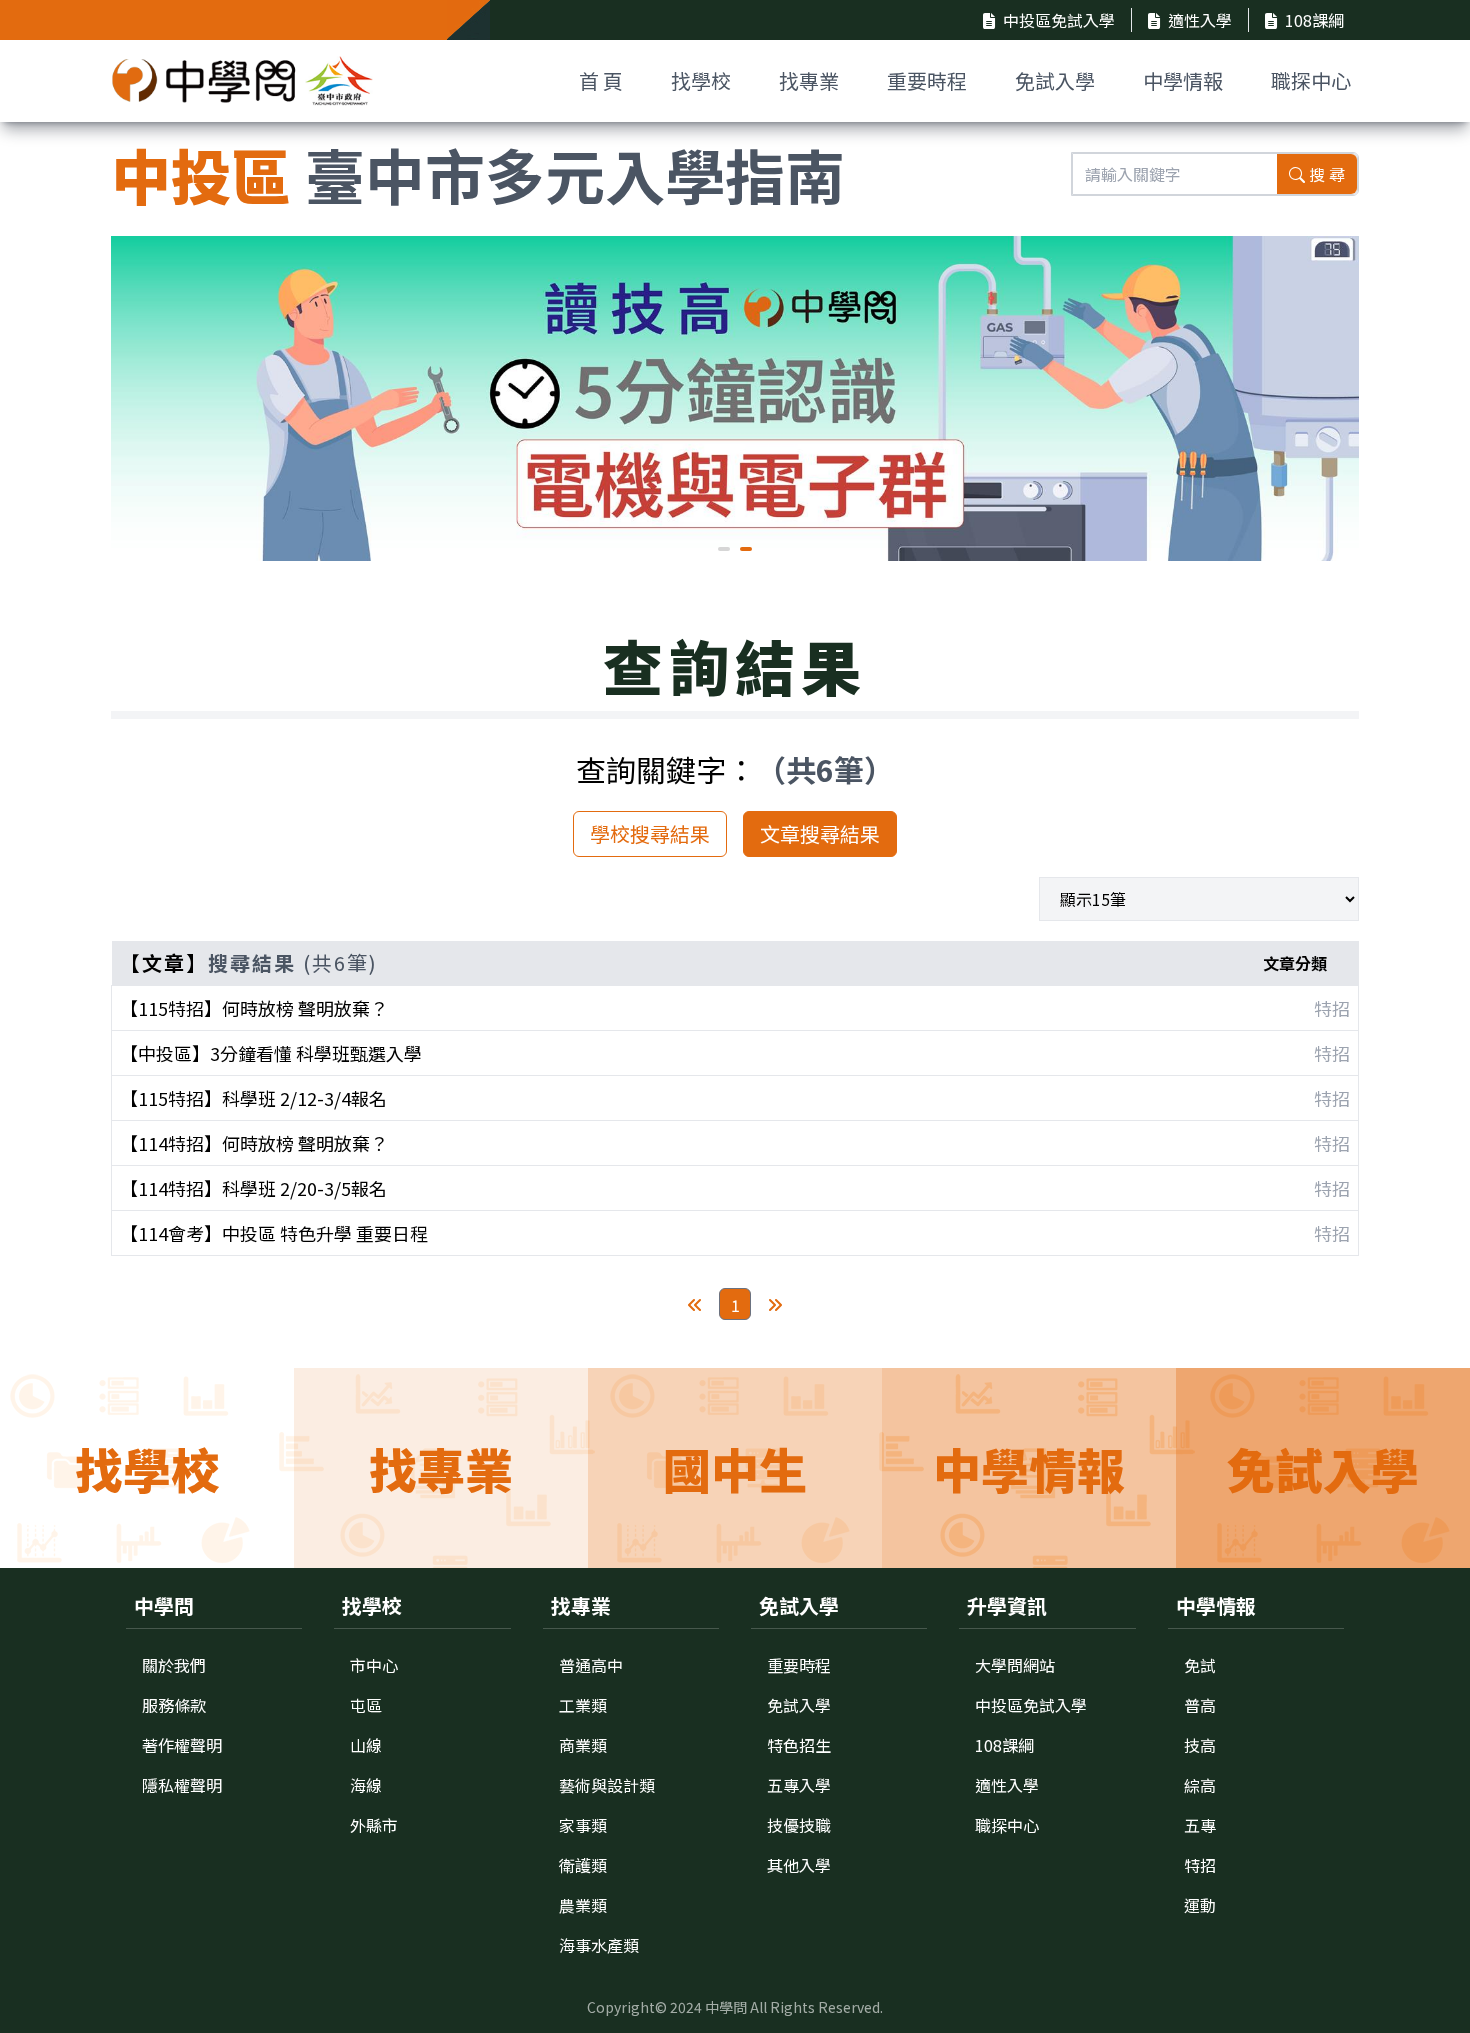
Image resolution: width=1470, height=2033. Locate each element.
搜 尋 (1327, 174)
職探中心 (1311, 80)
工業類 (583, 1705)
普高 (1200, 1705)
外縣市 (374, 1825)
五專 (1200, 1825)
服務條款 (174, 1705)
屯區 (366, 1705)
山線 (366, 1745)
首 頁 (601, 80)
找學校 (701, 80)
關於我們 (174, 1665)
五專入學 (799, 1785)
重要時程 (927, 80)
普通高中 (591, 1665)
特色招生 (799, 1745)
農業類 (583, 1905)
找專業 (809, 80)
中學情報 (1183, 80)
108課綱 (1314, 20)
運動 (1200, 1905)
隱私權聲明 (182, 1785)
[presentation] (141, 396)
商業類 (583, 1745)
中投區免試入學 (1059, 20)
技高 (1200, 1745)
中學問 (726, 2007)
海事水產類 (599, 1945)
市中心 (374, 1665)
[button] (724, 549)
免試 (1200, 1665)
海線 (366, 1785)
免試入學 (1055, 80)
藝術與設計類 (607, 1785)
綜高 (1200, 1785)
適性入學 (1200, 20)
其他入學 (799, 1865)
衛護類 (583, 1865)
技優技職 (799, 1825)
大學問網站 (1015, 1665)
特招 (1200, 1865)
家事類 (583, 1825)
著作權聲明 (182, 1745)
